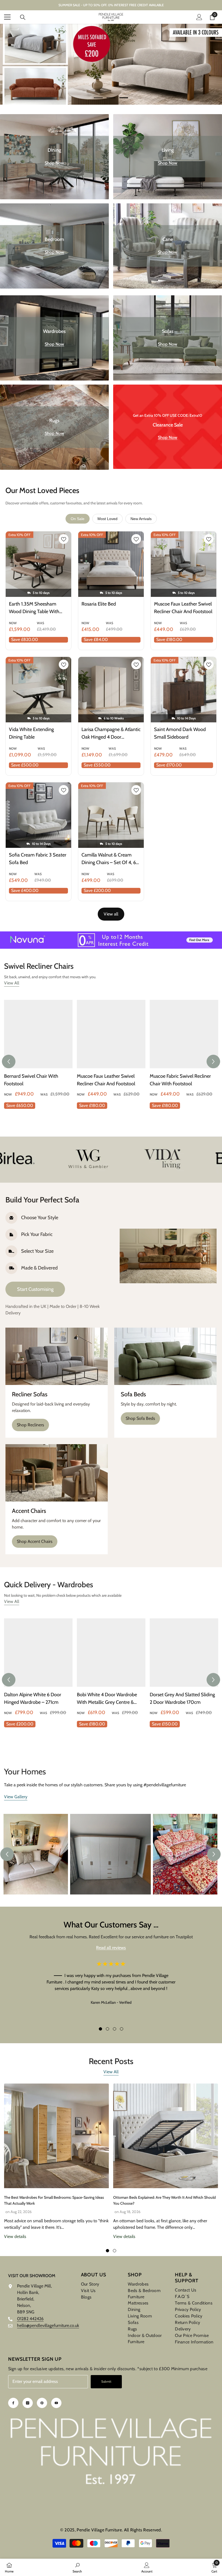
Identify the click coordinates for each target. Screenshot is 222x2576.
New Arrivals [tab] (141, 519)
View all (111, 914)
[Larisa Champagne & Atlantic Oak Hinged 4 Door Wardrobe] (111, 690)
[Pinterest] (42, 2403)
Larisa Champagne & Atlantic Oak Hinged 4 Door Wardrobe (111, 734)
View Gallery (16, 1797)
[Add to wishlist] (64, 539)
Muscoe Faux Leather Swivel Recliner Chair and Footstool (183, 608)
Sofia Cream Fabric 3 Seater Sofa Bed (38, 859)
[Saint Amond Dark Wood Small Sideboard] (184, 690)
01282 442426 (30, 2319)
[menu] (7, 17)
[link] (53, 1158)
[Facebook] (13, 2403)
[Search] (23, 17)
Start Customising (35, 1289)
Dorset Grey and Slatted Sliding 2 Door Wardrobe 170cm (182, 1698)
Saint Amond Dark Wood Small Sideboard (180, 733)
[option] (111, 64)
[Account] (199, 17)
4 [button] (122, 2029)
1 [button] (98, 98)
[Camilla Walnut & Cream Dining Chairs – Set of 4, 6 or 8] (111, 815)
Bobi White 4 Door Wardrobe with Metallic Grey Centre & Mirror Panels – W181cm (107, 1699)
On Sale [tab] (78, 519)
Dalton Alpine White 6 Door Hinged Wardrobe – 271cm (33, 1698)
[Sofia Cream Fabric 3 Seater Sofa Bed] (38, 815)
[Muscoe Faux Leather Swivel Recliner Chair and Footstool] (184, 564)
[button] (9, 1062)
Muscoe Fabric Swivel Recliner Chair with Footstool (180, 1080)
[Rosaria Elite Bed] (111, 564)
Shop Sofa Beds (140, 1418)
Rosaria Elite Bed (99, 604)
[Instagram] (28, 2403)
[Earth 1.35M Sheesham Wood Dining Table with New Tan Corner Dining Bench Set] (38, 564)
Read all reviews (111, 1948)
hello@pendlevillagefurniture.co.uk (48, 2325)
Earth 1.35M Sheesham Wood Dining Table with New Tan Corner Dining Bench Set (34, 608)
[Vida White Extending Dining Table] (38, 690)
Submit (106, 2381)
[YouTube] (56, 2403)
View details (15, 2236)
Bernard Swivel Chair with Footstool (31, 1080)
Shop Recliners (30, 1425)
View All (12, 983)
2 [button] (111, 98)
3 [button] (124, 98)
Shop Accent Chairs (35, 1541)
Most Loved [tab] (107, 519)
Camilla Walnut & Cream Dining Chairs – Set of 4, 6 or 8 (109, 859)
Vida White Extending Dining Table (31, 733)
